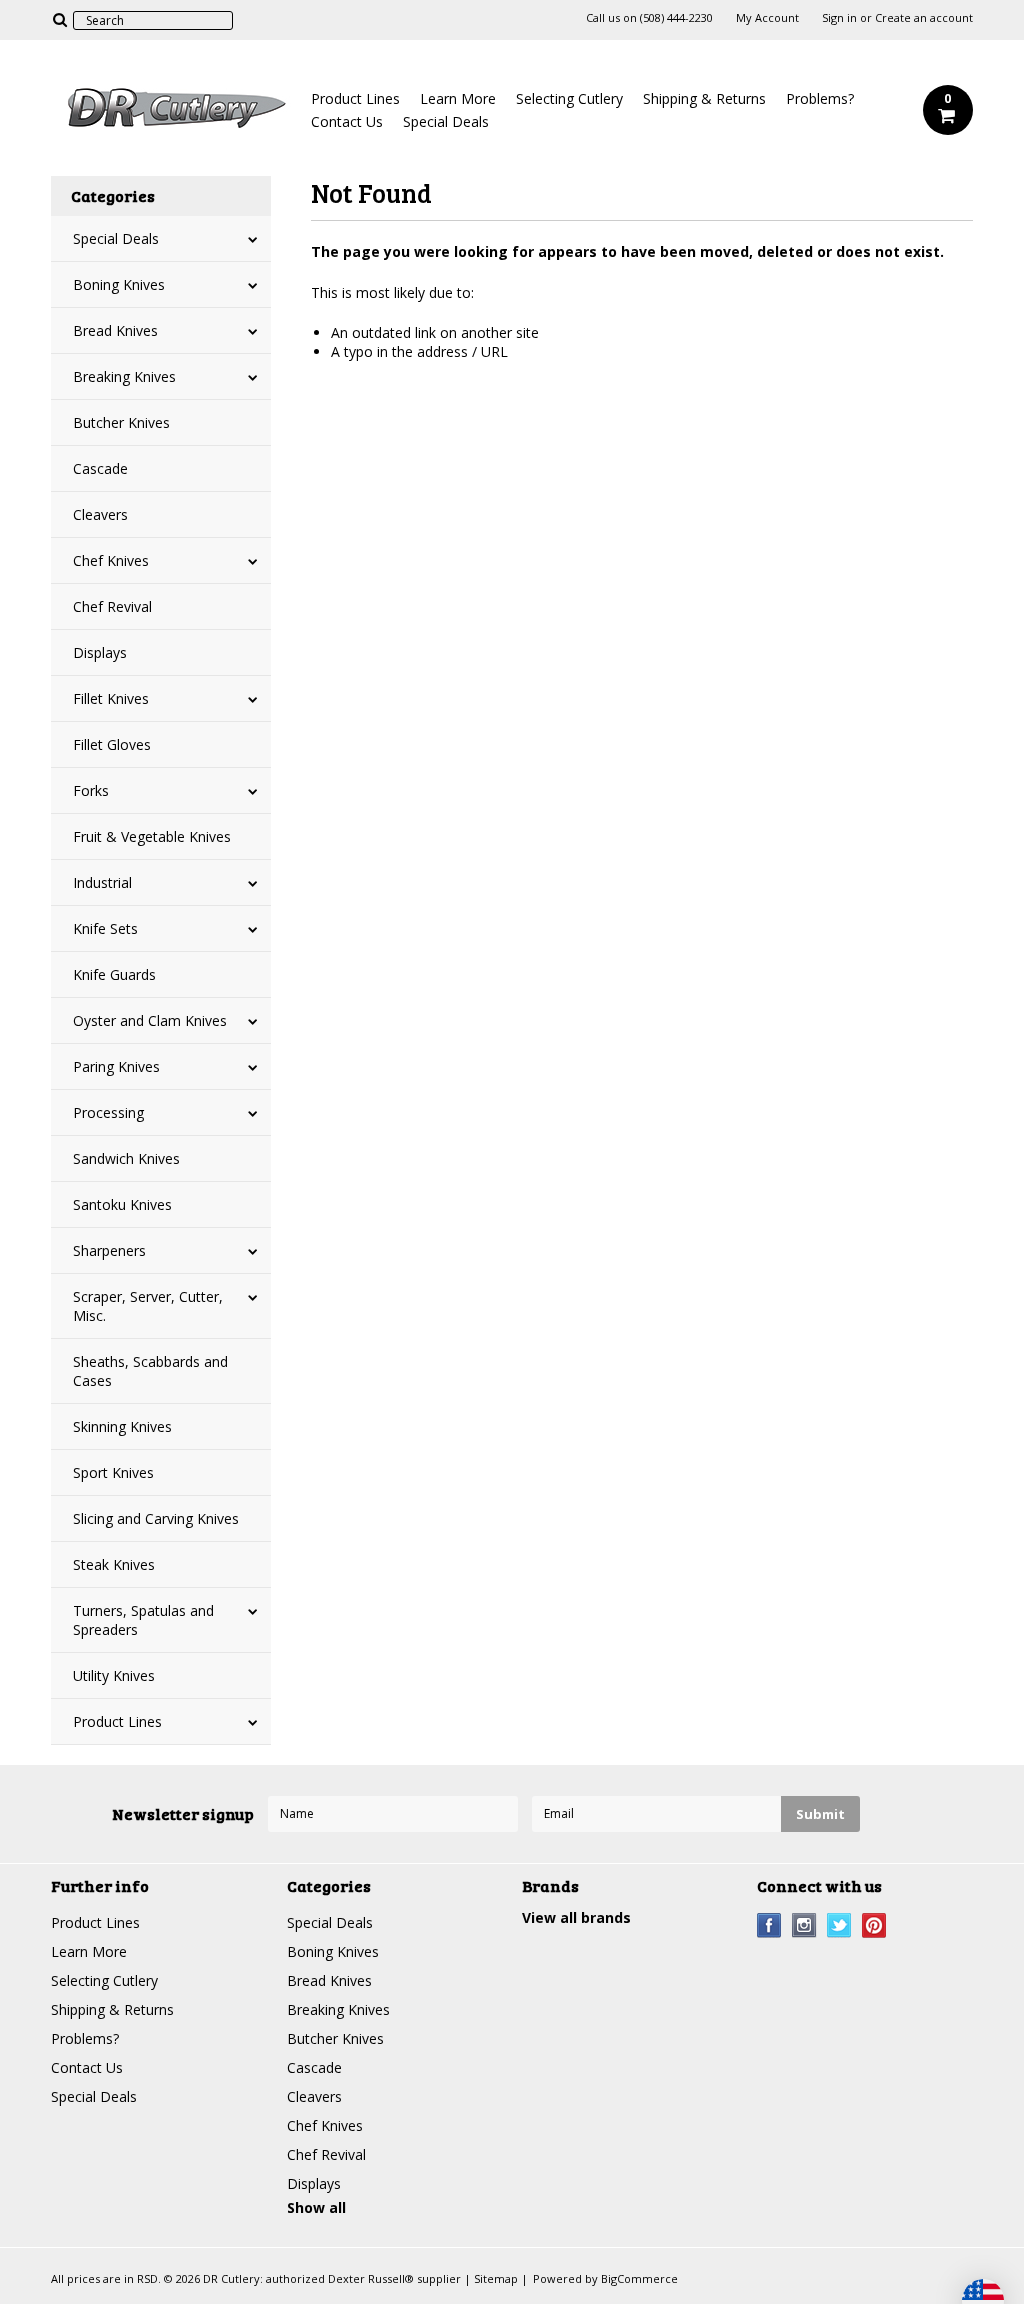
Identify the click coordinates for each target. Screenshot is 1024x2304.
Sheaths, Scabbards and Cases (150, 1371)
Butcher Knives (121, 422)
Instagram (804, 1925)
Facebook (769, 1925)
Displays (100, 652)
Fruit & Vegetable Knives (152, 836)
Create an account (924, 18)
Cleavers (100, 514)
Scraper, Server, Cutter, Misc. (148, 1306)
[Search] (59, 19)
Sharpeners (109, 1250)
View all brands (576, 1917)
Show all (316, 2207)
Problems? (820, 98)
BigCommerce (639, 2278)
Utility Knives (114, 1675)
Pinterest (874, 1925)
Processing (108, 1112)
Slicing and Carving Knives (156, 1518)
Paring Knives (116, 1066)
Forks (91, 790)
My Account (767, 18)
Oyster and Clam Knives (150, 1020)
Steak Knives (114, 1564)
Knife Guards (114, 974)
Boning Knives (119, 284)
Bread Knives (115, 330)
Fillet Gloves (112, 744)
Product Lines (355, 98)
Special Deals (446, 121)
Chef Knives (111, 560)
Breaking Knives (124, 376)
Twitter (839, 1925)
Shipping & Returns (704, 98)
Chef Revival (112, 606)
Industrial (102, 882)
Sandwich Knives (126, 1158)
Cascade (100, 468)
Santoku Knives (122, 1204)
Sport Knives (113, 1472)
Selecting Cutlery (569, 98)
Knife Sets (105, 928)
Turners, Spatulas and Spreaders (143, 1620)
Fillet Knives (111, 698)
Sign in (839, 18)
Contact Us (347, 121)
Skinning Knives (122, 1426)
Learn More (458, 98)
